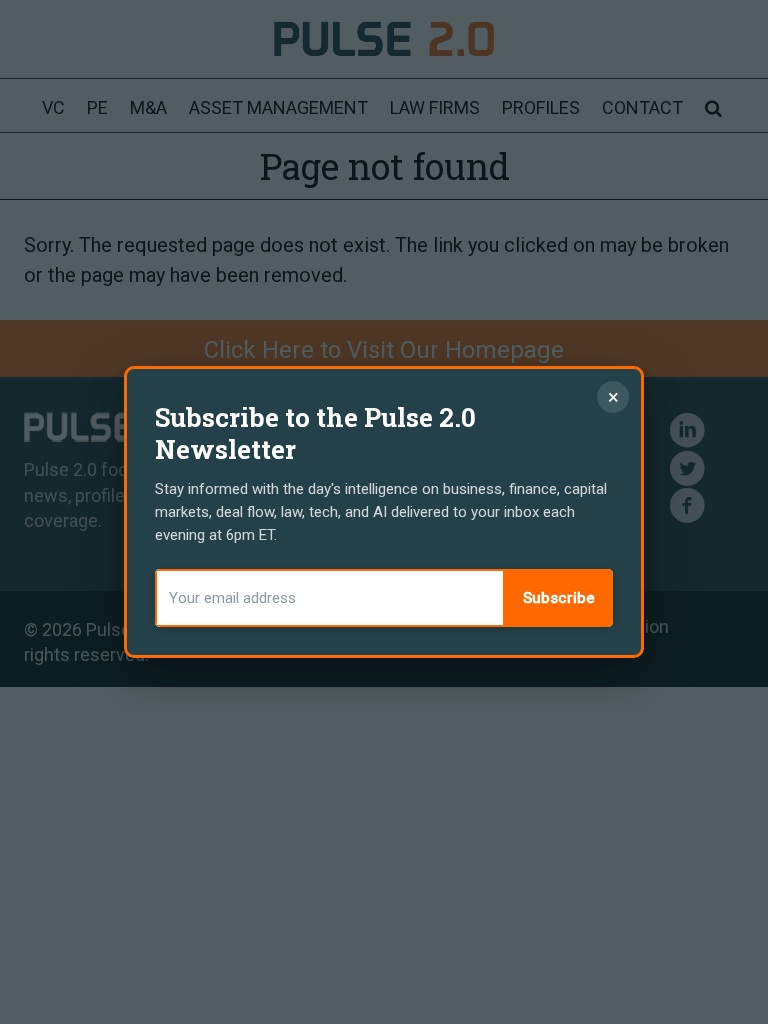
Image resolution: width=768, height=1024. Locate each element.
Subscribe (559, 598)
